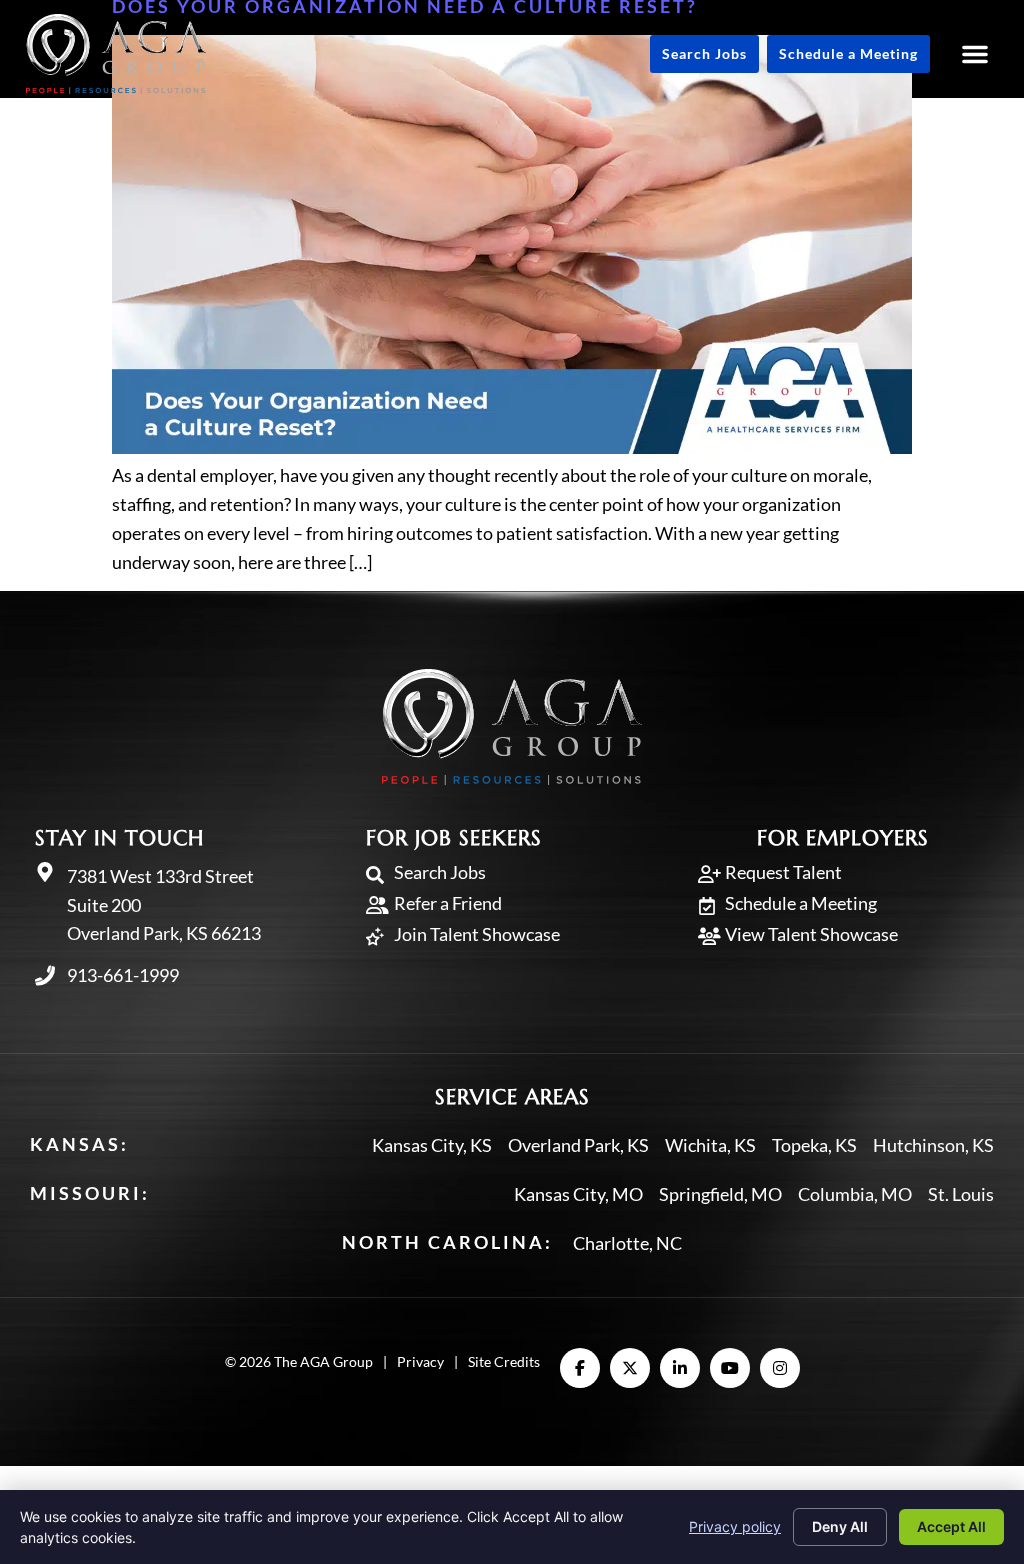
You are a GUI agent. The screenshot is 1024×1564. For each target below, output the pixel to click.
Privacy (420, 1361)
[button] (975, 54)
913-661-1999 (123, 975)
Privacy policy (735, 1526)
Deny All (840, 1526)
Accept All (951, 1526)
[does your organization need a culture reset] (512, 447)
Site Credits (504, 1361)
